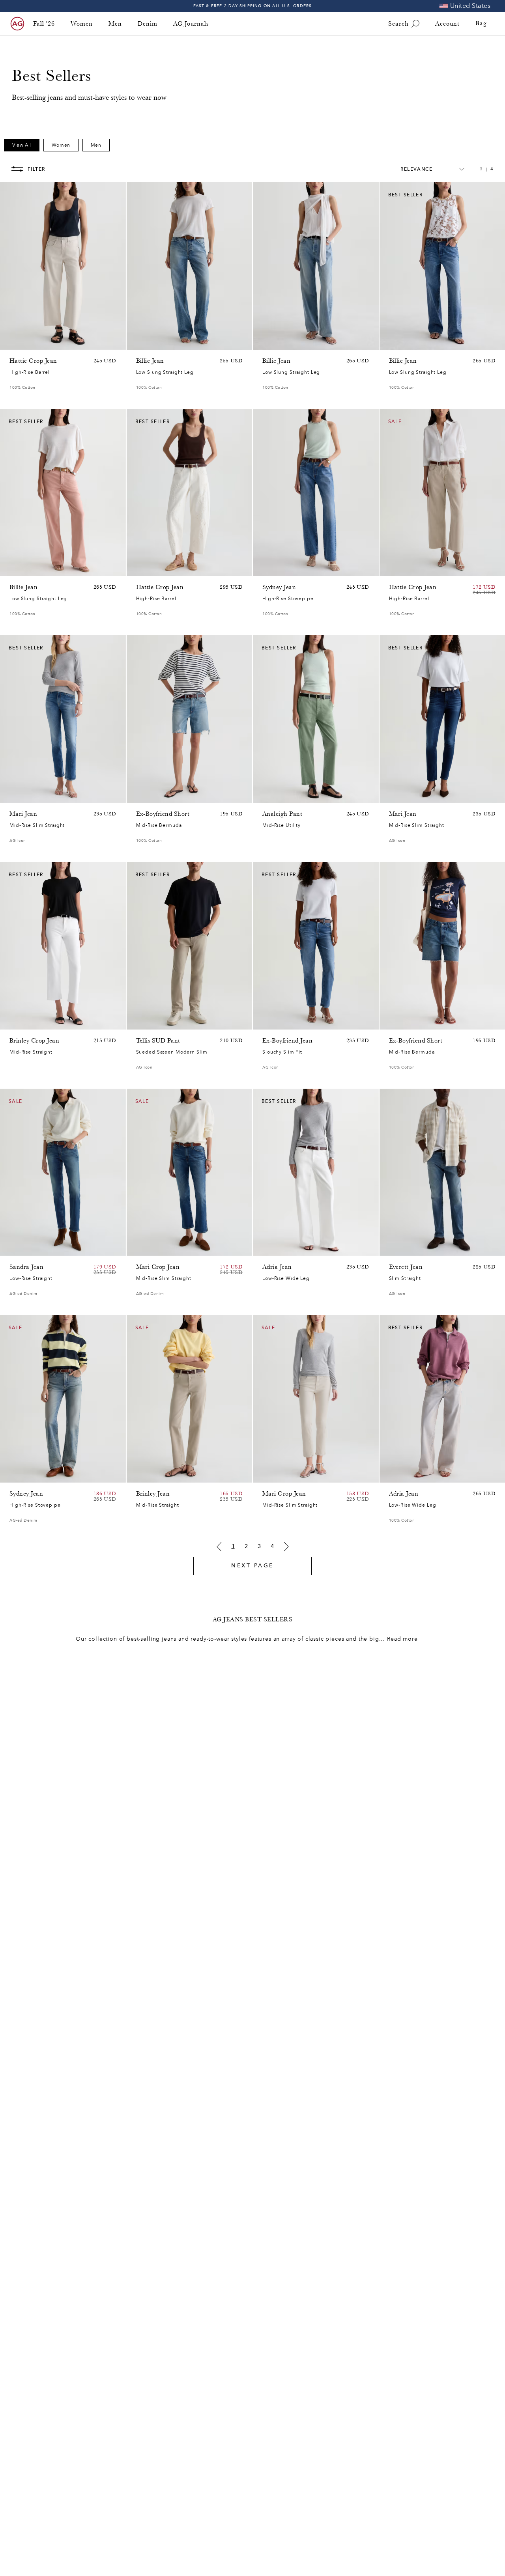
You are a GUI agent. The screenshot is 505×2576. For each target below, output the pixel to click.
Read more (402, 1639)
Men (115, 24)
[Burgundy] (24, 568)
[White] (45, 568)
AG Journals (191, 24)
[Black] (151, 1475)
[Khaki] (277, 795)
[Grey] (151, 1022)
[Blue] (141, 342)
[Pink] (24, 342)
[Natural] (14, 568)
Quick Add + (100, 342)
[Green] (45, 342)
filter (36, 169)
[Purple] (35, 342)
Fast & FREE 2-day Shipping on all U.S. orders (253, 6)
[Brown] (14, 342)
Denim (148, 24)
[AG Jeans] (17, 24)
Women (82, 24)
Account (447, 24)
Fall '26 (44, 24)
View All (22, 145)
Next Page (252, 1566)
